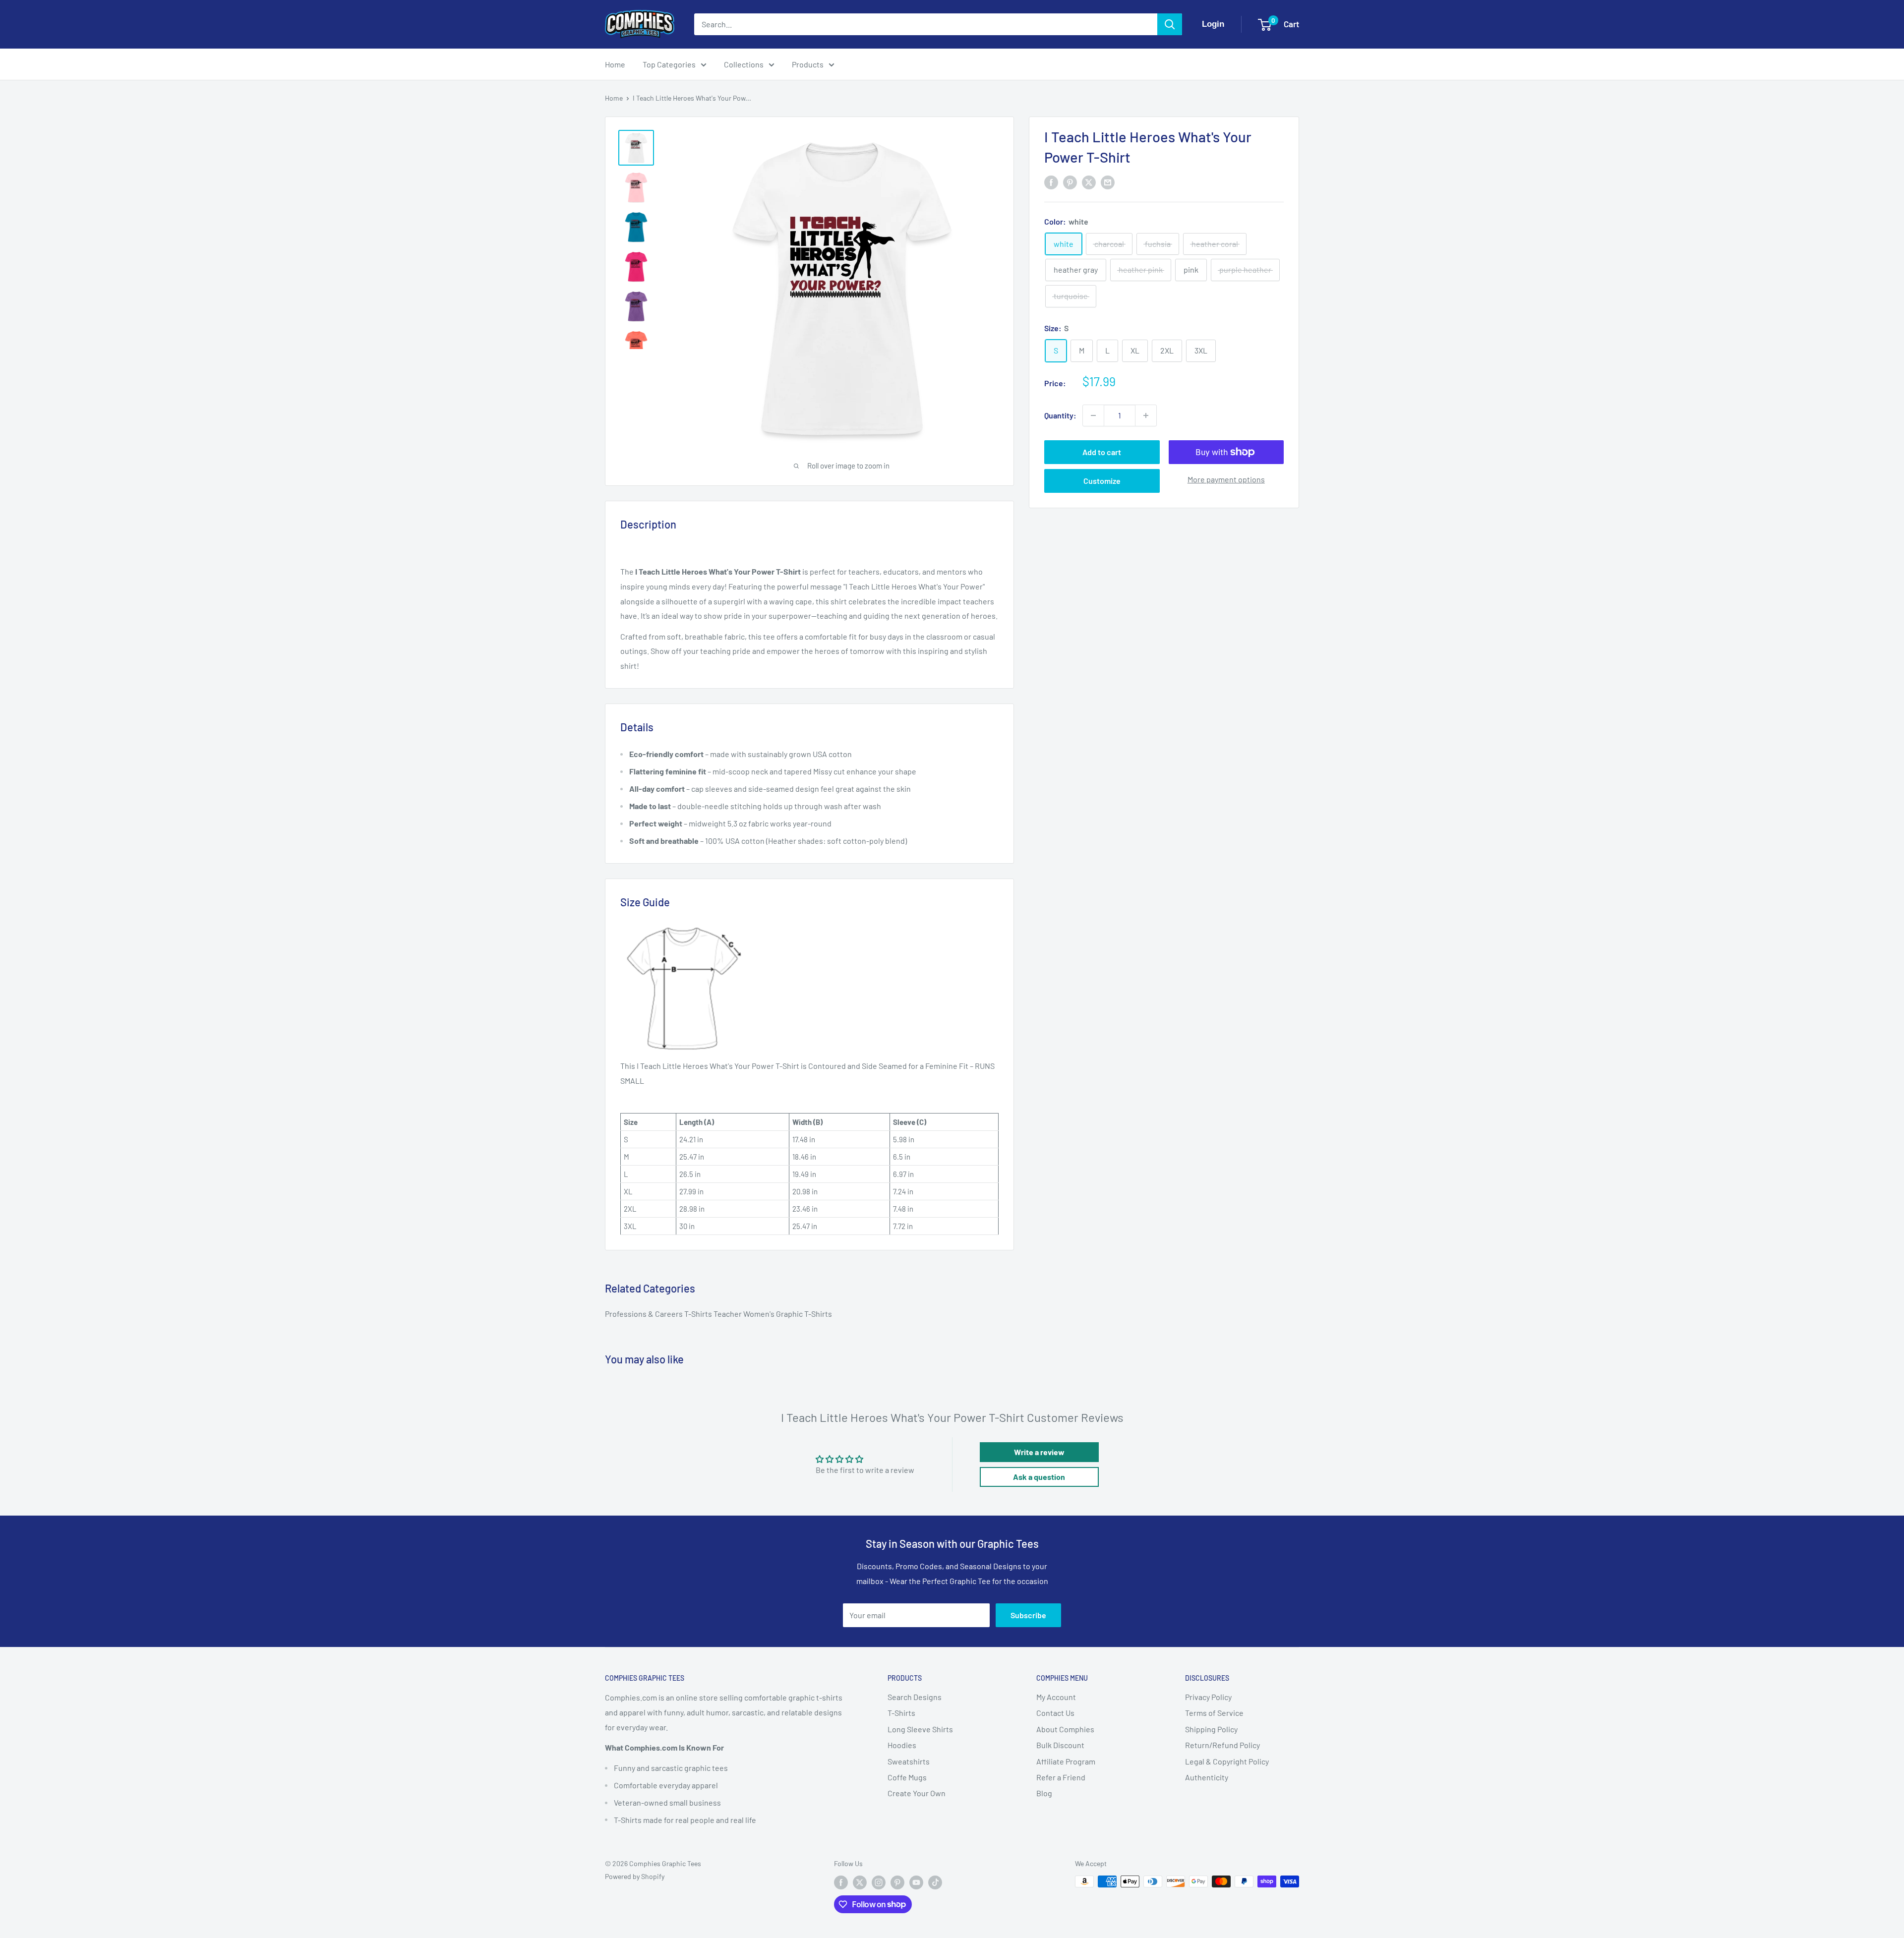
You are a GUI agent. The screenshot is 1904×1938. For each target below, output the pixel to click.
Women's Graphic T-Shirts (788, 1314)
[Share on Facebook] (1051, 182)
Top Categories (669, 64)
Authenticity (1207, 1777)
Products (808, 64)
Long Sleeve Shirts (920, 1729)
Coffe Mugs (907, 1777)
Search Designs (915, 1697)
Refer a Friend (1061, 1777)
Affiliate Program (1066, 1761)
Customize (1102, 481)
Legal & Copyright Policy (1227, 1761)
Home (615, 64)
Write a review (1039, 1452)
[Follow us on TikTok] (935, 1882)
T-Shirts (699, 1314)
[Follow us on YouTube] (916, 1882)
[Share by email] (1108, 182)
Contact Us (1055, 1713)
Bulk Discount (1060, 1745)
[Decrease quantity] (1093, 415)
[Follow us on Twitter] (860, 1882)
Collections (744, 64)
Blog (1044, 1793)
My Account (1056, 1697)
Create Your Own (917, 1793)
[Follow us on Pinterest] (897, 1882)
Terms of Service (1214, 1713)
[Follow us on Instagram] (879, 1882)
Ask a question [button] (1039, 1477)
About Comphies (1065, 1729)
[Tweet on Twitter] (1089, 182)
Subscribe (1028, 1615)
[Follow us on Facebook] (841, 1882)
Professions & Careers (645, 1314)
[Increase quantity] (1146, 415)
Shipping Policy (1211, 1729)
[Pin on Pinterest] (1070, 182)
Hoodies (902, 1745)
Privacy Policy (1208, 1697)
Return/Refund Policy (1222, 1745)
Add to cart (1102, 452)
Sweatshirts (909, 1761)
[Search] (1170, 24)
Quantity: (1060, 415)
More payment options (1226, 479)
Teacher (728, 1314)
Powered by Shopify (635, 1876)
